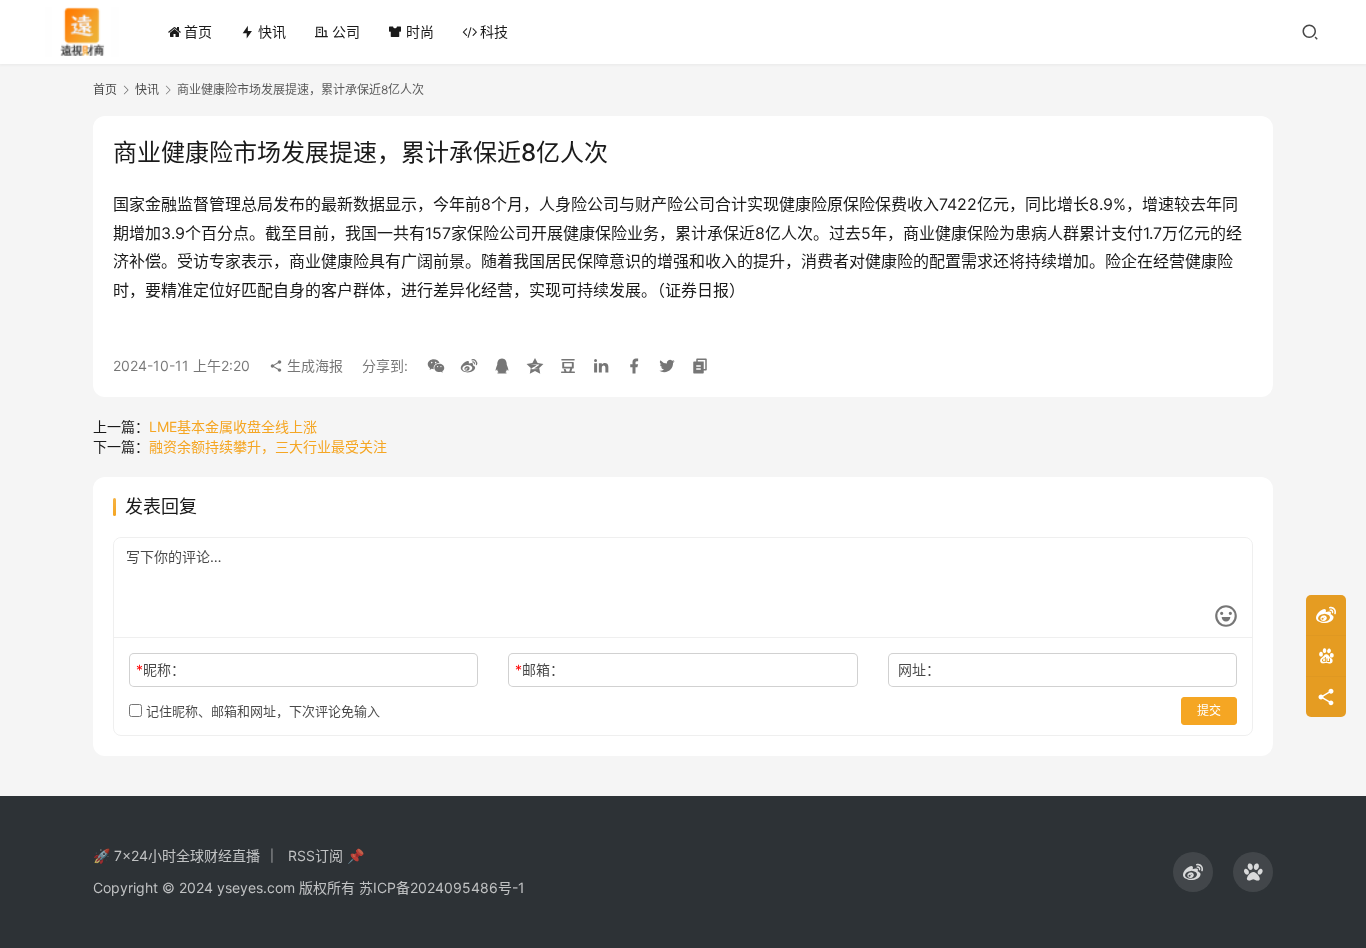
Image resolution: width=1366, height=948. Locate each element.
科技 (494, 31)
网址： (919, 669)
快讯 (272, 31)
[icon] (1193, 872)
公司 (346, 31)
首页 (198, 31)
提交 (1209, 710)
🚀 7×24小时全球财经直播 (176, 855)
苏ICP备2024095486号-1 (442, 887)
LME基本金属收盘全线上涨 (233, 426)
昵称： (160, 669)
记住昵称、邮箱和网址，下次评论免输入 (261, 711)
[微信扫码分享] (436, 366)
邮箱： (539, 669)
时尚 (420, 31)
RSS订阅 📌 (326, 855)
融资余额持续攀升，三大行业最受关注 (268, 446)
